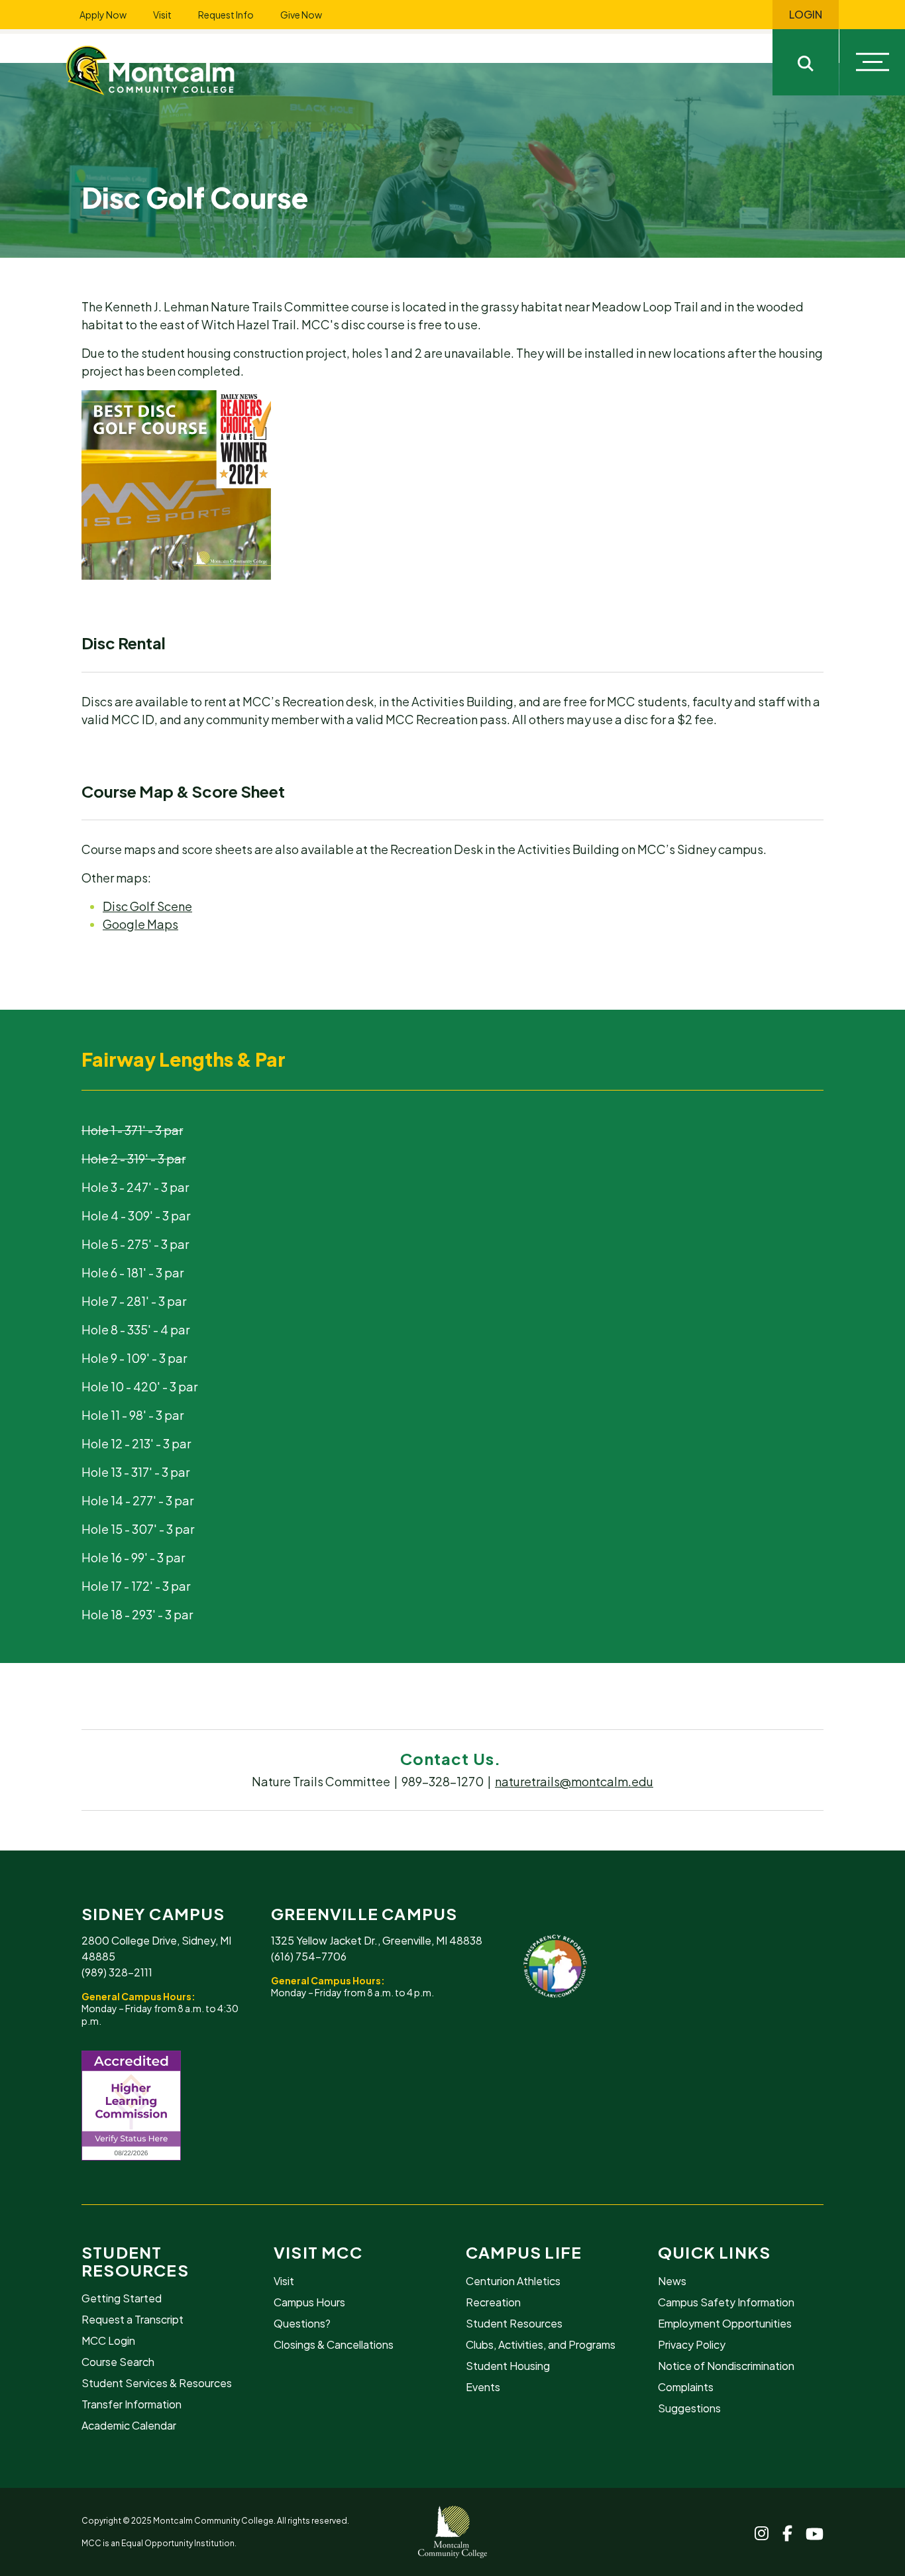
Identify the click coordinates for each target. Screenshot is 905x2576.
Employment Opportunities (725, 2323)
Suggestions (689, 2408)
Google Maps (140, 924)
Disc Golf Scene (147, 906)
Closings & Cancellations (334, 2344)
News (672, 2281)
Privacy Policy (692, 2344)
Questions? (302, 2323)
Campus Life (524, 2252)
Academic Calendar (129, 2425)
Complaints (686, 2387)
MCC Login (108, 2340)
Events (483, 2387)
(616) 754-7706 (309, 1956)
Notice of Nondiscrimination (726, 2366)
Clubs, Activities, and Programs (541, 2344)
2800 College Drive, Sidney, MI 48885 (156, 1948)
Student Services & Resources (157, 2383)
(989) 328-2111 (117, 1972)
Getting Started (122, 2298)
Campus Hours (309, 2302)
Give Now (301, 15)
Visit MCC (318, 2252)
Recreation (493, 2302)
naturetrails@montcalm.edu (574, 1781)
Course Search (118, 2362)
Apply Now (103, 15)
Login (806, 15)
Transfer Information (132, 2404)
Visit (162, 15)
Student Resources (135, 2261)
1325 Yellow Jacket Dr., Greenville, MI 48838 (377, 1940)
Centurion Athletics (513, 2281)
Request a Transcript (133, 2319)
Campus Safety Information (726, 2302)
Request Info (226, 15)
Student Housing (508, 2366)
